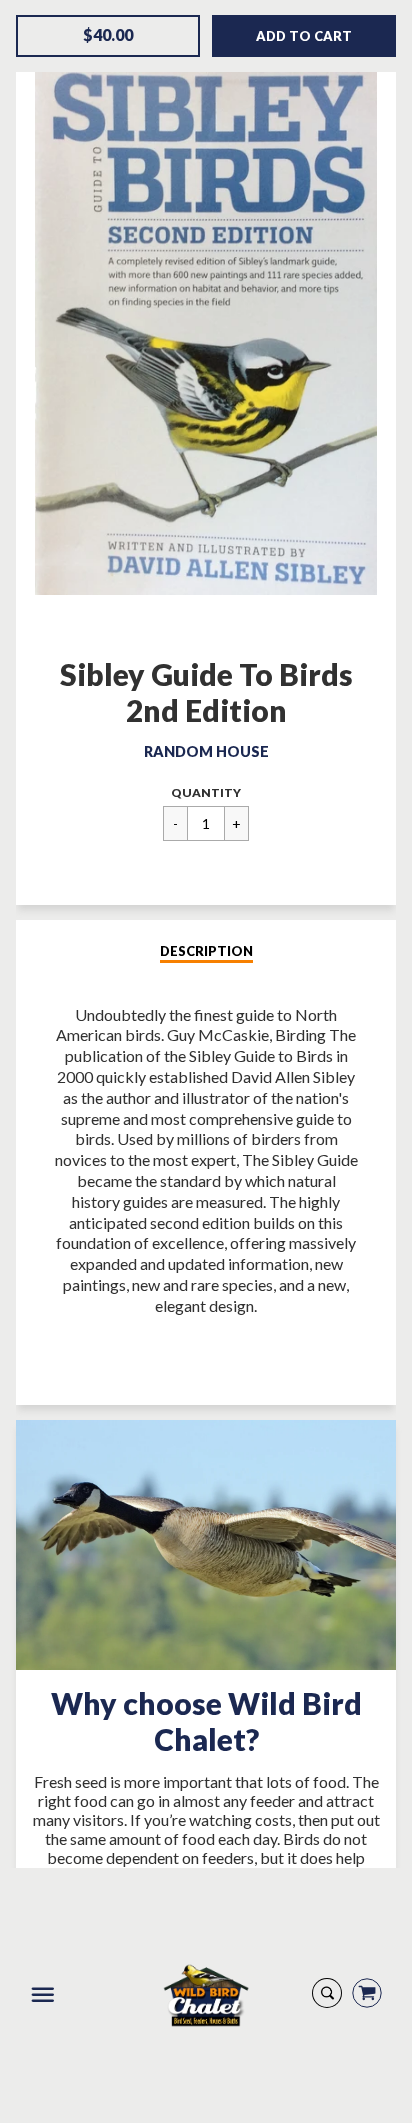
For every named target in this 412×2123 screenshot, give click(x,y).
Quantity (206, 792)
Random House (206, 751)
